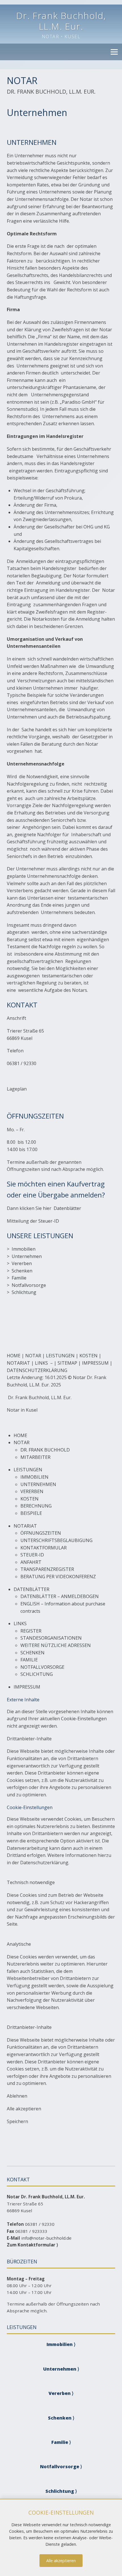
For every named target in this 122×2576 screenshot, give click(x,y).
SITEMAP (67, 1363)
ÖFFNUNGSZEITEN (41, 1533)
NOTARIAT (18, 1363)
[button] (114, 52)
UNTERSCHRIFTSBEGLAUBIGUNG (56, 1540)
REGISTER (31, 1631)
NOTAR (33, 1356)
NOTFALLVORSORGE (42, 1667)
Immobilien (24, 1249)
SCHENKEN (32, 1653)
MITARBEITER (35, 1457)
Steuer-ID (49, 1221)
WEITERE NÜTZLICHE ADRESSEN (56, 1645)
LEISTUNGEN (60, 1356)
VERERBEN (32, 1491)
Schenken (22, 1271)
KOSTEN (89, 1356)
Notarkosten (46, 619)
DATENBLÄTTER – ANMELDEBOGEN (60, 1596)
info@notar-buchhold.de (46, 2238)
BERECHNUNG (36, 1506)
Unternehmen (27, 1256)
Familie (19, 1278)
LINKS (41, 1363)
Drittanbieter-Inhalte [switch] (29, 1739)
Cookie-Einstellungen (84, 1719)
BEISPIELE (31, 1513)
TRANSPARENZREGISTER (47, 1569)
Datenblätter (67, 1208)
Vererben (22, 1263)
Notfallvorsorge (29, 1285)
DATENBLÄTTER (31, 1589)
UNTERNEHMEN (38, 1484)
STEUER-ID (32, 1555)
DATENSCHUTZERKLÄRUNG (37, 1370)
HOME (14, 1356)
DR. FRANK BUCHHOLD (45, 1450)
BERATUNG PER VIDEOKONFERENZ (58, 1577)
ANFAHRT (31, 1562)
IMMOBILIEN (34, 1477)
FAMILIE (29, 1660)
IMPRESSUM (95, 1363)
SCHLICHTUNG (37, 1674)
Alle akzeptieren (61, 2561)
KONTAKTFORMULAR (44, 1548)
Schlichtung (24, 1292)
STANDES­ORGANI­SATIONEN (51, 1638)
